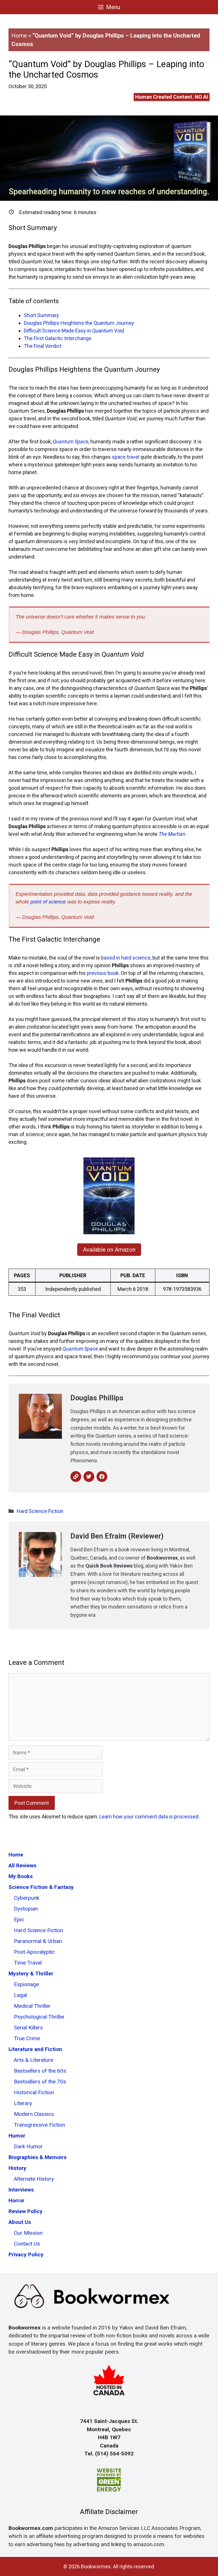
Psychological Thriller (39, 2017)
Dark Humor (28, 2146)
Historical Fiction (34, 2092)
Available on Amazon (109, 1250)
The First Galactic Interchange (58, 338)
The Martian (172, 834)
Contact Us (27, 2244)
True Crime (27, 2038)
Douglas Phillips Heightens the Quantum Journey (79, 323)
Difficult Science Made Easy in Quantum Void (74, 331)
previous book (103, 973)
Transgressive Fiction (39, 2125)
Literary (23, 2103)
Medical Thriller (32, 2006)
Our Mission (28, 2233)
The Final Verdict (43, 346)
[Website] (76, 1477)
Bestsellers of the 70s (40, 2082)
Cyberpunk (27, 1898)
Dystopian (26, 1909)
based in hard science (126, 958)
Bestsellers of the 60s (40, 2071)
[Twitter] (89, 1477)
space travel (126, 457)
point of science (48, 902)
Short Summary (41, 315)
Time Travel (28, 1963)
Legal (20, 1995)
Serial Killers (28, 2028)
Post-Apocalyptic (34, 1952)
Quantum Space (71, 442)
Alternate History (34, 2179)
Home (19, 36)
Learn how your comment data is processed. (149, 1817)
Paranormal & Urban (38, 1941)
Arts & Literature (33, 2060)
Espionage (26, 1984)
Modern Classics (34, 2114)
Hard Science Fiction (40, 1511)
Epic (19, 1919)
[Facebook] (102, 1477)
